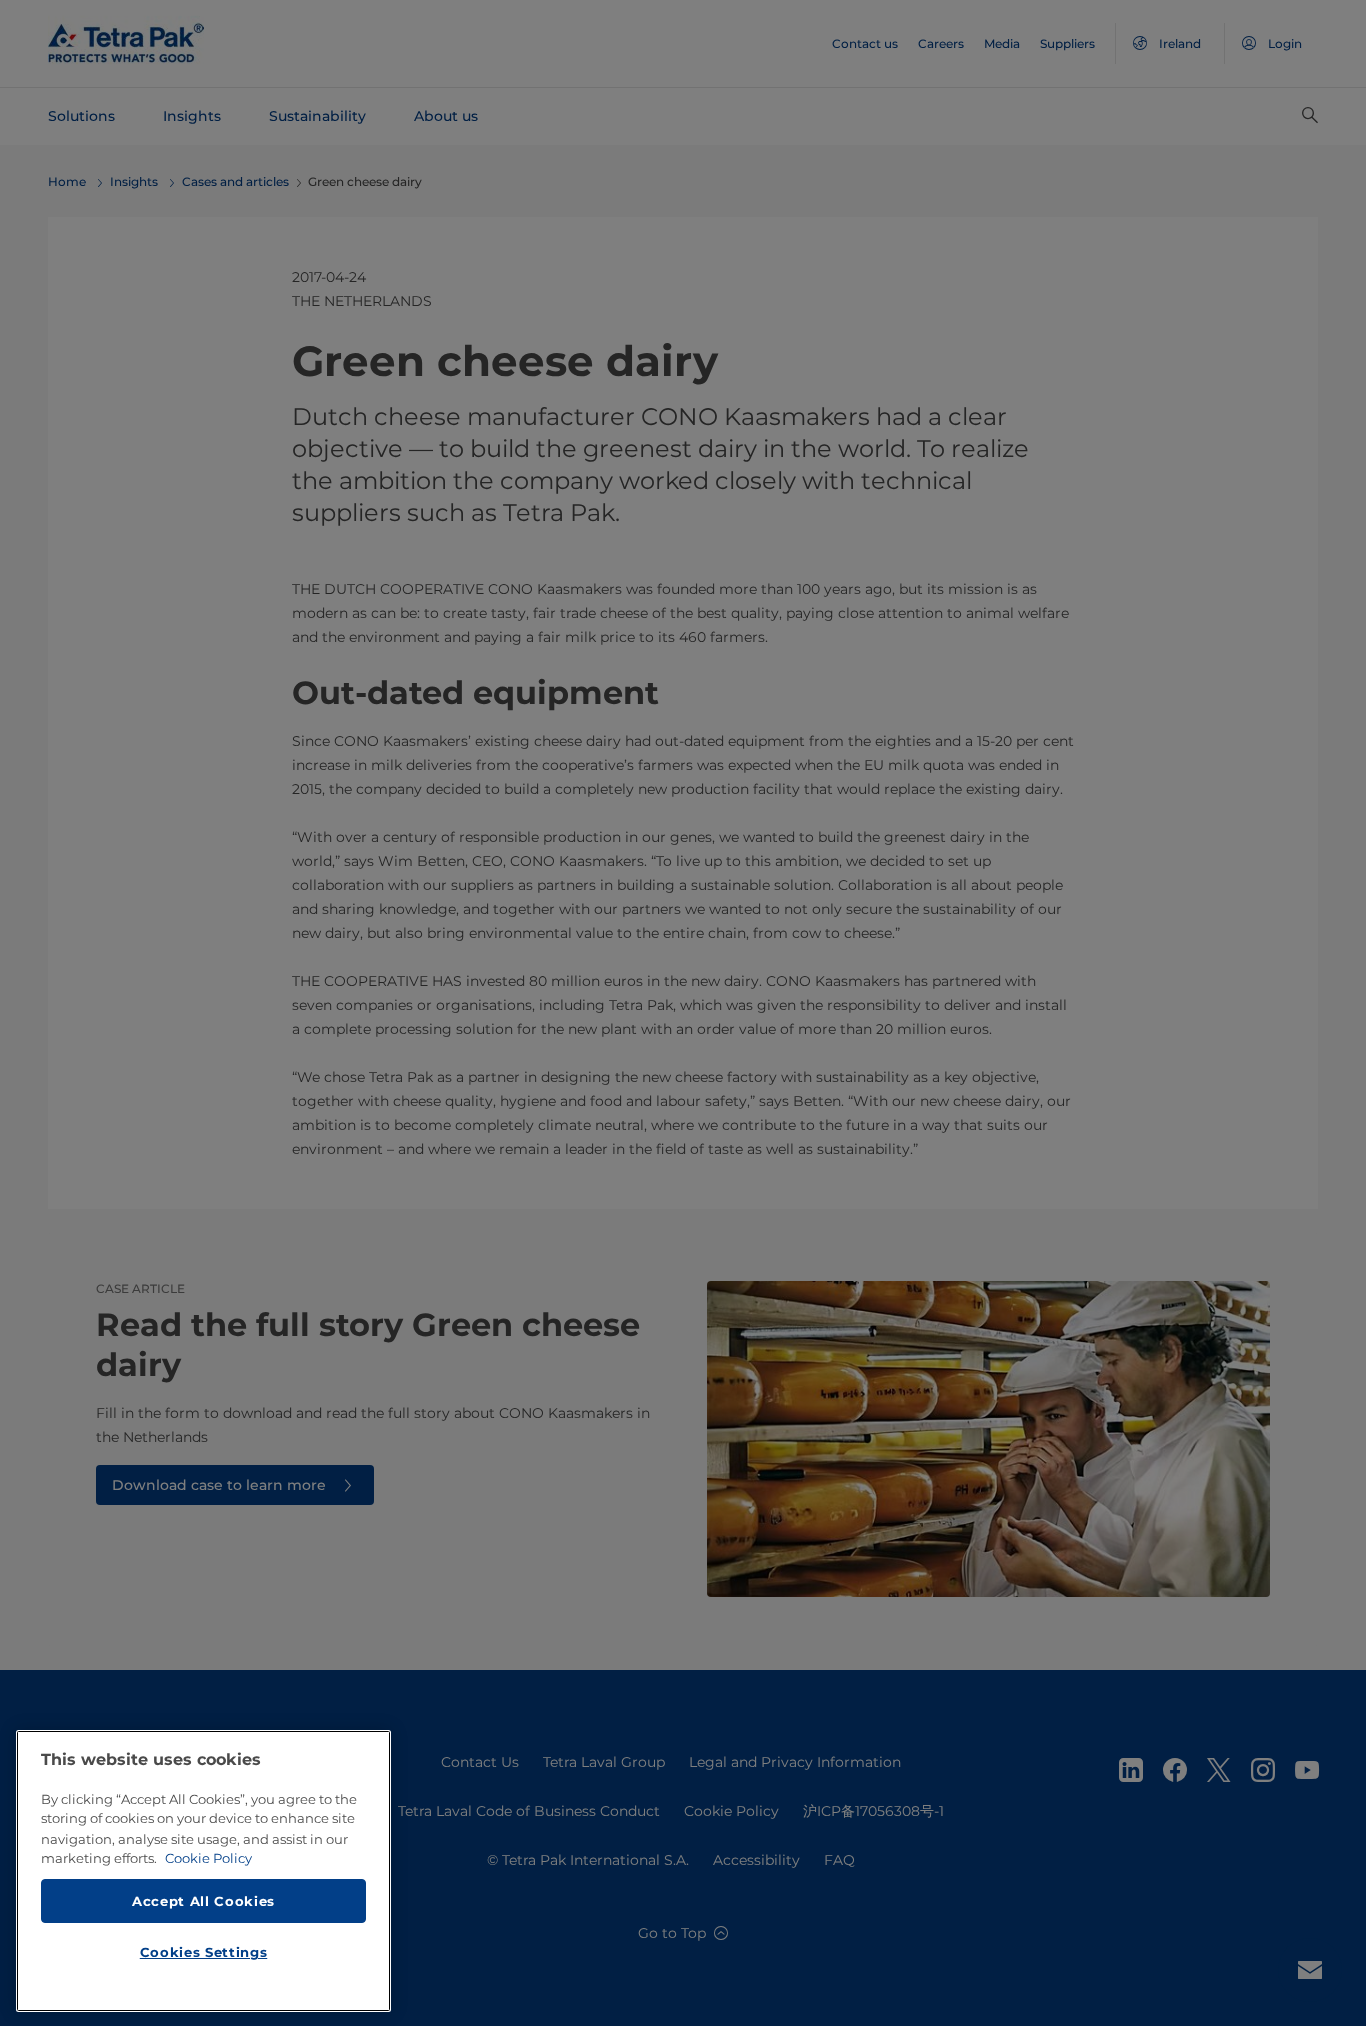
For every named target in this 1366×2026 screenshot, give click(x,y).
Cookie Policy (208, 1858)
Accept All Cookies (203, 1900)
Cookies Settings (204, 1952)
